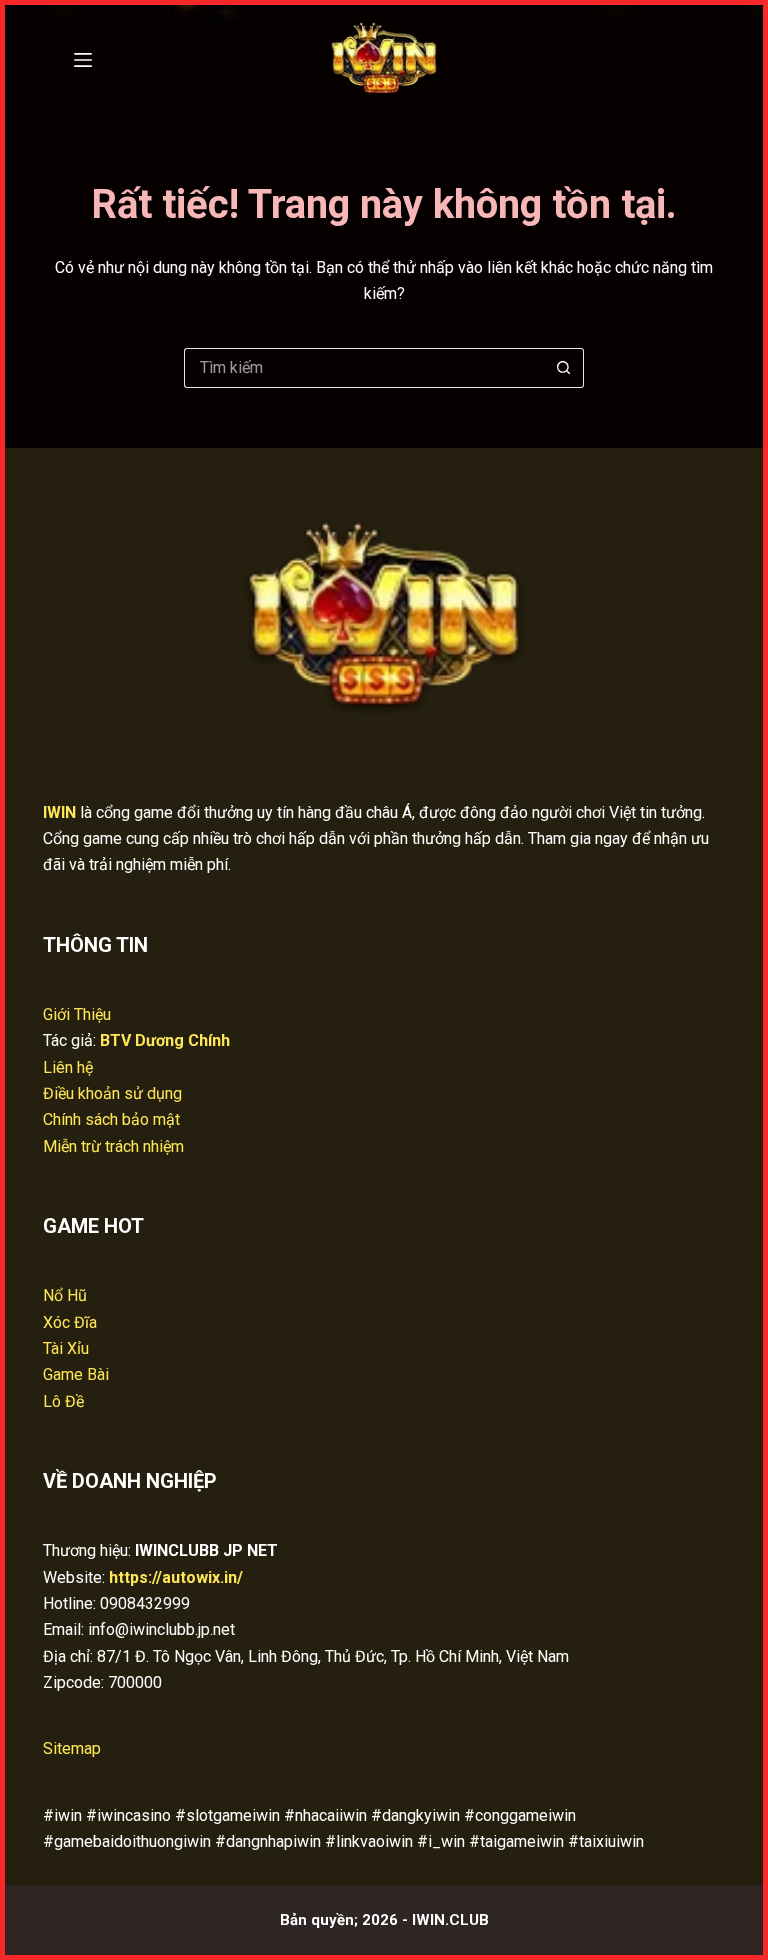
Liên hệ (68, 1067)
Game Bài (76, 1374)
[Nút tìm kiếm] (564, 368)
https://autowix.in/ (176, 1577)
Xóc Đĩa (70, 1322)
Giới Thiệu (77, 1014)
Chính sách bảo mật (111, 1119)
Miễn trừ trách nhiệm (113, 1146)
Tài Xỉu (66, 1348)
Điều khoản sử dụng (112, 1093)
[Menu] (83, 60)
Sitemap (72, 1748)
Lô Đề (63, 1401)
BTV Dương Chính (165, 1040)
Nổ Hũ (65, 1295)
